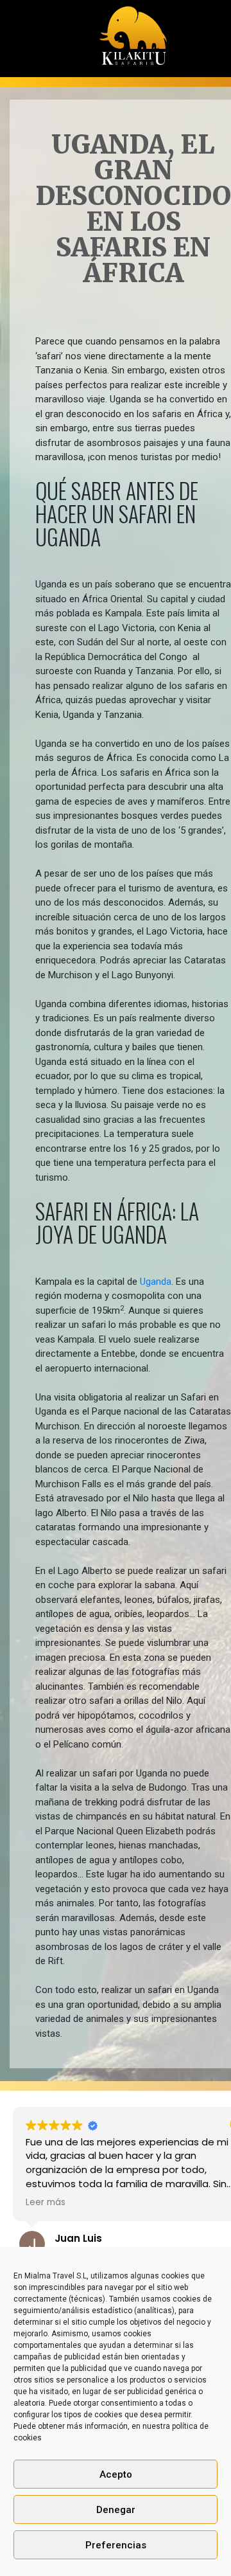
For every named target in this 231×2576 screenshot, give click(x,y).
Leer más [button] (53, 2203)
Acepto (116, 2474)
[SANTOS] (133, 31)
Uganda (156, 1282)
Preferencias (116, 2545)
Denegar (116, 2510)
